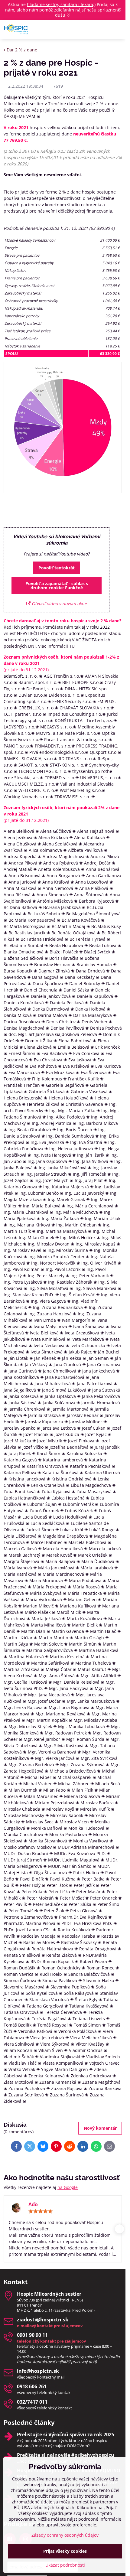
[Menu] (118, 29)
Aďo (33, 2204)
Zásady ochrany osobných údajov (65, 2535)
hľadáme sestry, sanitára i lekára (60, 4)
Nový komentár (100, 2128)
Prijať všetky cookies (65, 2551)
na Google (68, 2187)
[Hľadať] (103, 29)
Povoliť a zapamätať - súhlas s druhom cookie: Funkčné (57, 586)
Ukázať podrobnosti (65, 2565)
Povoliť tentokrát (57, 568)
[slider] (41, 2211)
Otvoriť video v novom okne (59, 603)
